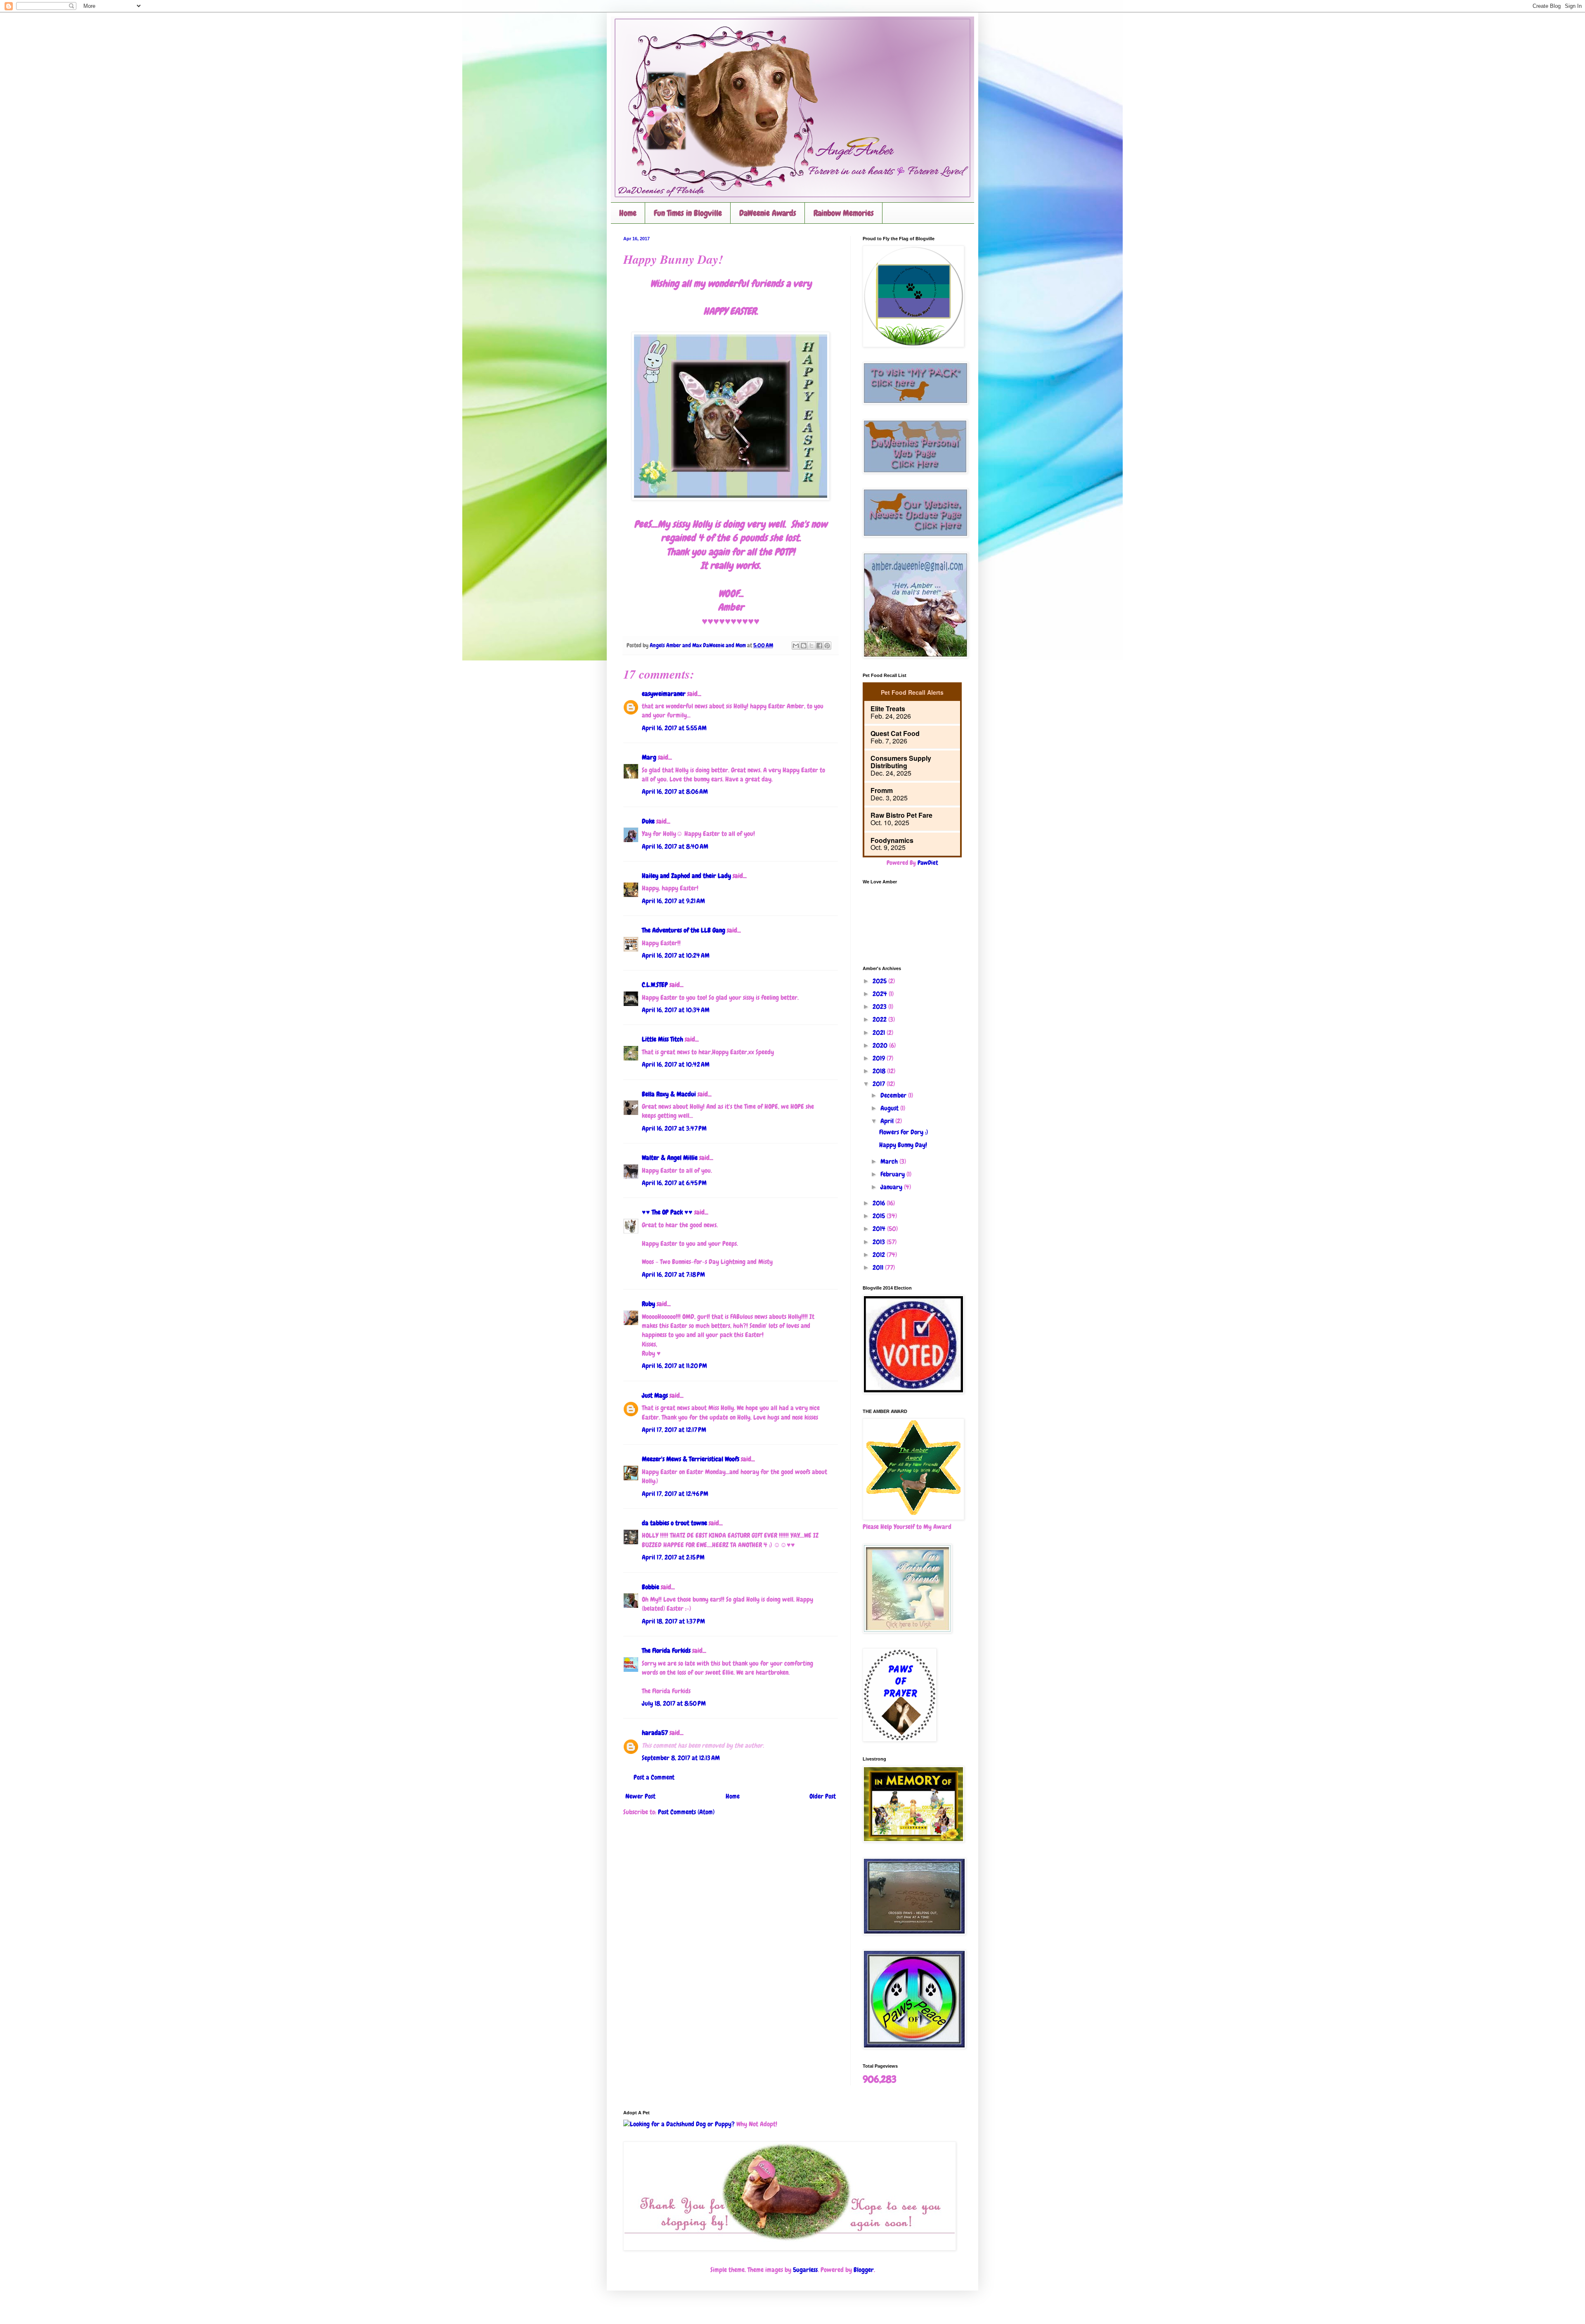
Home (628, 213)
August (890, 1108)
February (893, 1174)
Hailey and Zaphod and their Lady (686, 876)
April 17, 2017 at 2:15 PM (673, 1557)
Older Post (823, 1796)
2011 (879, 1267)
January (892, 1187)
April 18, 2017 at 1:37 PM (673, 1621)
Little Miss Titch (662, 1039)
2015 (880, 1216)
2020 (881, 1045)
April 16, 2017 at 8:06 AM (675, 792)
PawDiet (928, 863)
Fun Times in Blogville (688, 213)
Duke (648, 821)
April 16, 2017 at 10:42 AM (676, 1064)
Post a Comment (654, 1777)
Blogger (864, 2270)
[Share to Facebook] (819, 646)
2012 (880, 1255)
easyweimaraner (664, 694)
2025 (880, 981)
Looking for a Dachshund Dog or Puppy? (682, 2124)
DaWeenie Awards (768, 213)
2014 (880, 1229)
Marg (649, 757)
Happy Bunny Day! (903, 1145)
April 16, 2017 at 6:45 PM (674, 1183)
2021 (880, 1033)
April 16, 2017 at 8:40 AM (675, 846)
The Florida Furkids (666, 1651)
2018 (880, 1071)
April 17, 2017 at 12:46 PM (675, 1494)
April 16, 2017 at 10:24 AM (676, 955)
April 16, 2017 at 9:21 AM (673, 901)
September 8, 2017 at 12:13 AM (681, 1758)
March (890, 1161)
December (894, 1095)
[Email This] (796, 646)
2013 (880, 1242)
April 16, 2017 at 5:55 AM (674, 728)
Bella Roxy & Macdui (669, 1094)
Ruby (648, 1304)
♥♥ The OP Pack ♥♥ (667, 1212)
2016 (880, 1203)
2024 (881, 994)
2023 (880, 1007)
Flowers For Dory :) (904, 1132)
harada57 (655, 1733)
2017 (880, 1084)
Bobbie (651, 1587)
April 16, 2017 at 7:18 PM (673, 1274)
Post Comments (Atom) (686, 1812)
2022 (880, 1019)
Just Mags (655, 1395)
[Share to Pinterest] (827, 646)
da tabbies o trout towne (674, 1523)
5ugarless (805, 2270)
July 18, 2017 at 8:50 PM (674, 1703)
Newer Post (640, 1796)
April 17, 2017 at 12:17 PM (674, 1430)
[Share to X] (811, 646)
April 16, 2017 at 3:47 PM (674, 1128)
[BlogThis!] (804, 646)
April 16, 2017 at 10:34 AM (676, 1010)
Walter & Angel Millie (670, 1158)
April (888, 1121)
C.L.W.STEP (655, 985)
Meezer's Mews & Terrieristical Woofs (691, 1459)
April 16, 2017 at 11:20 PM (674, 1366)
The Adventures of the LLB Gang (684, 930)
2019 (880, 1058)
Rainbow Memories (844, 213)
